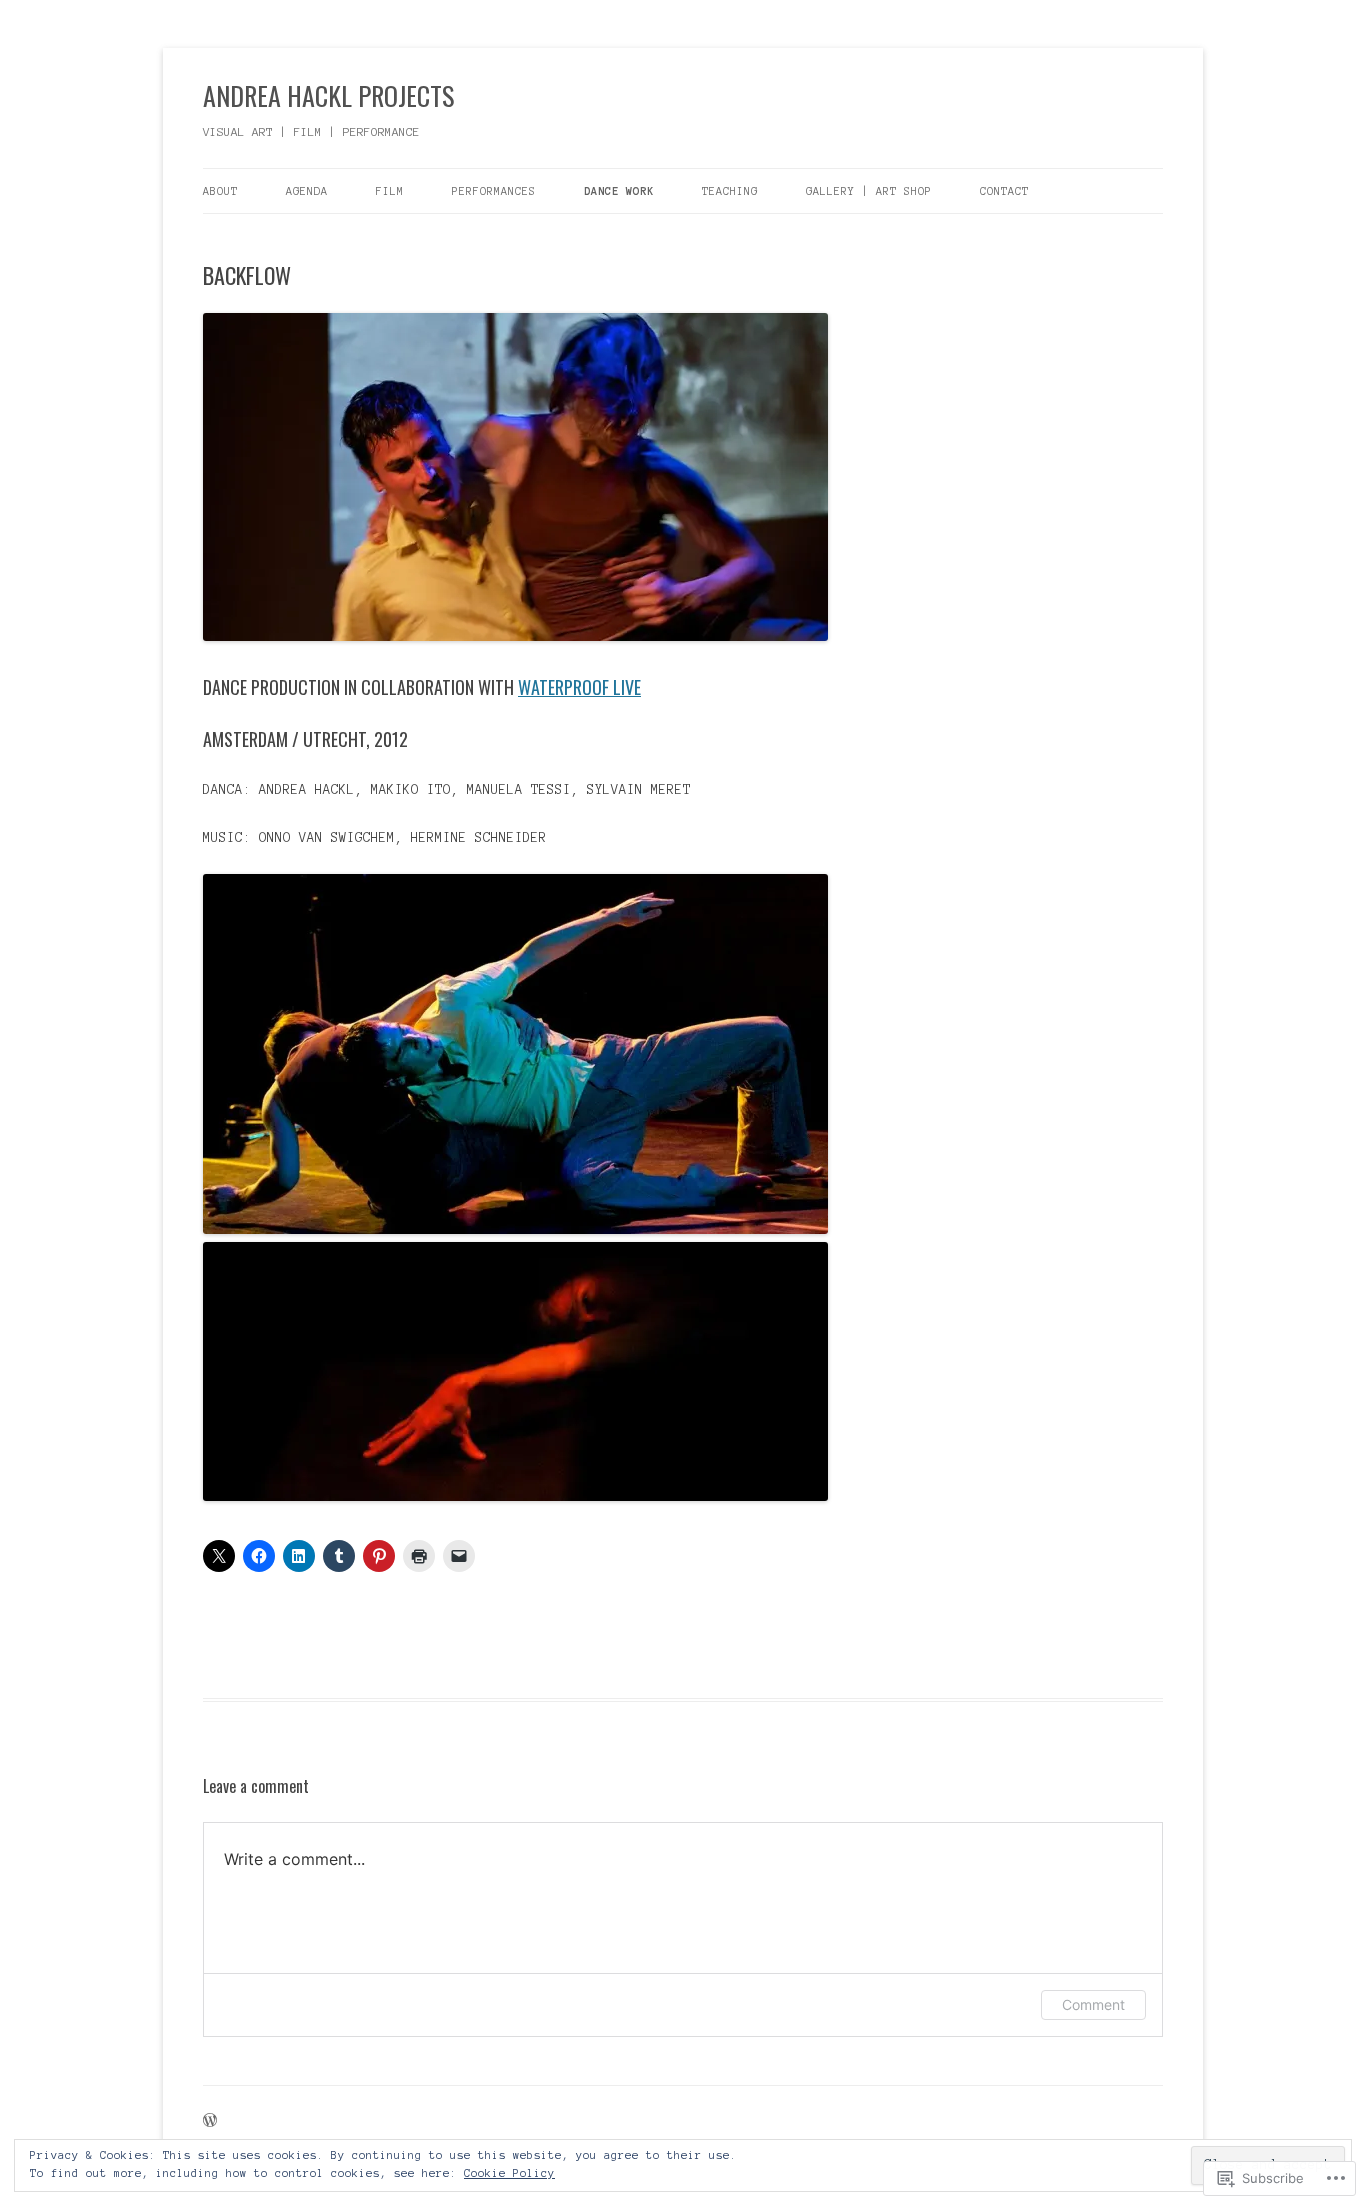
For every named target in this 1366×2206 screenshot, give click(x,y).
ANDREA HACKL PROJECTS (328, 95)
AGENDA (307, 191)
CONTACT (1004, 191)
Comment (1093, 2004)
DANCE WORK (619, 191)
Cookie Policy (509, 2173)
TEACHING (730, 191)
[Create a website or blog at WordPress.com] (210, 2122)
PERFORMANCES (494, 191)
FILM (390, 191)
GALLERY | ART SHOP (869, 191)
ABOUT (220, 191)
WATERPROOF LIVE (579, 687)
